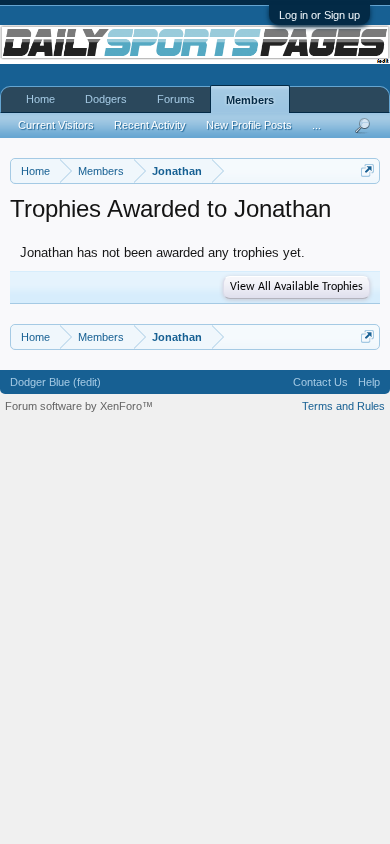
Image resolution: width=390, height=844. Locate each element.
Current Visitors (56, 125)
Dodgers (106, 99)
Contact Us (320, 382)
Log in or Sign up (319, 15)
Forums (176, 99)
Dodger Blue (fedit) (55, 382)
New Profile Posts (249, 125)
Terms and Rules (343, 406)
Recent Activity (150, 125)
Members (250, 100)
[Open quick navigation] (367, 170)
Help (369, 382)
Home (40, 99)
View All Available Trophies (296, 287)
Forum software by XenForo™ (79, 406)
